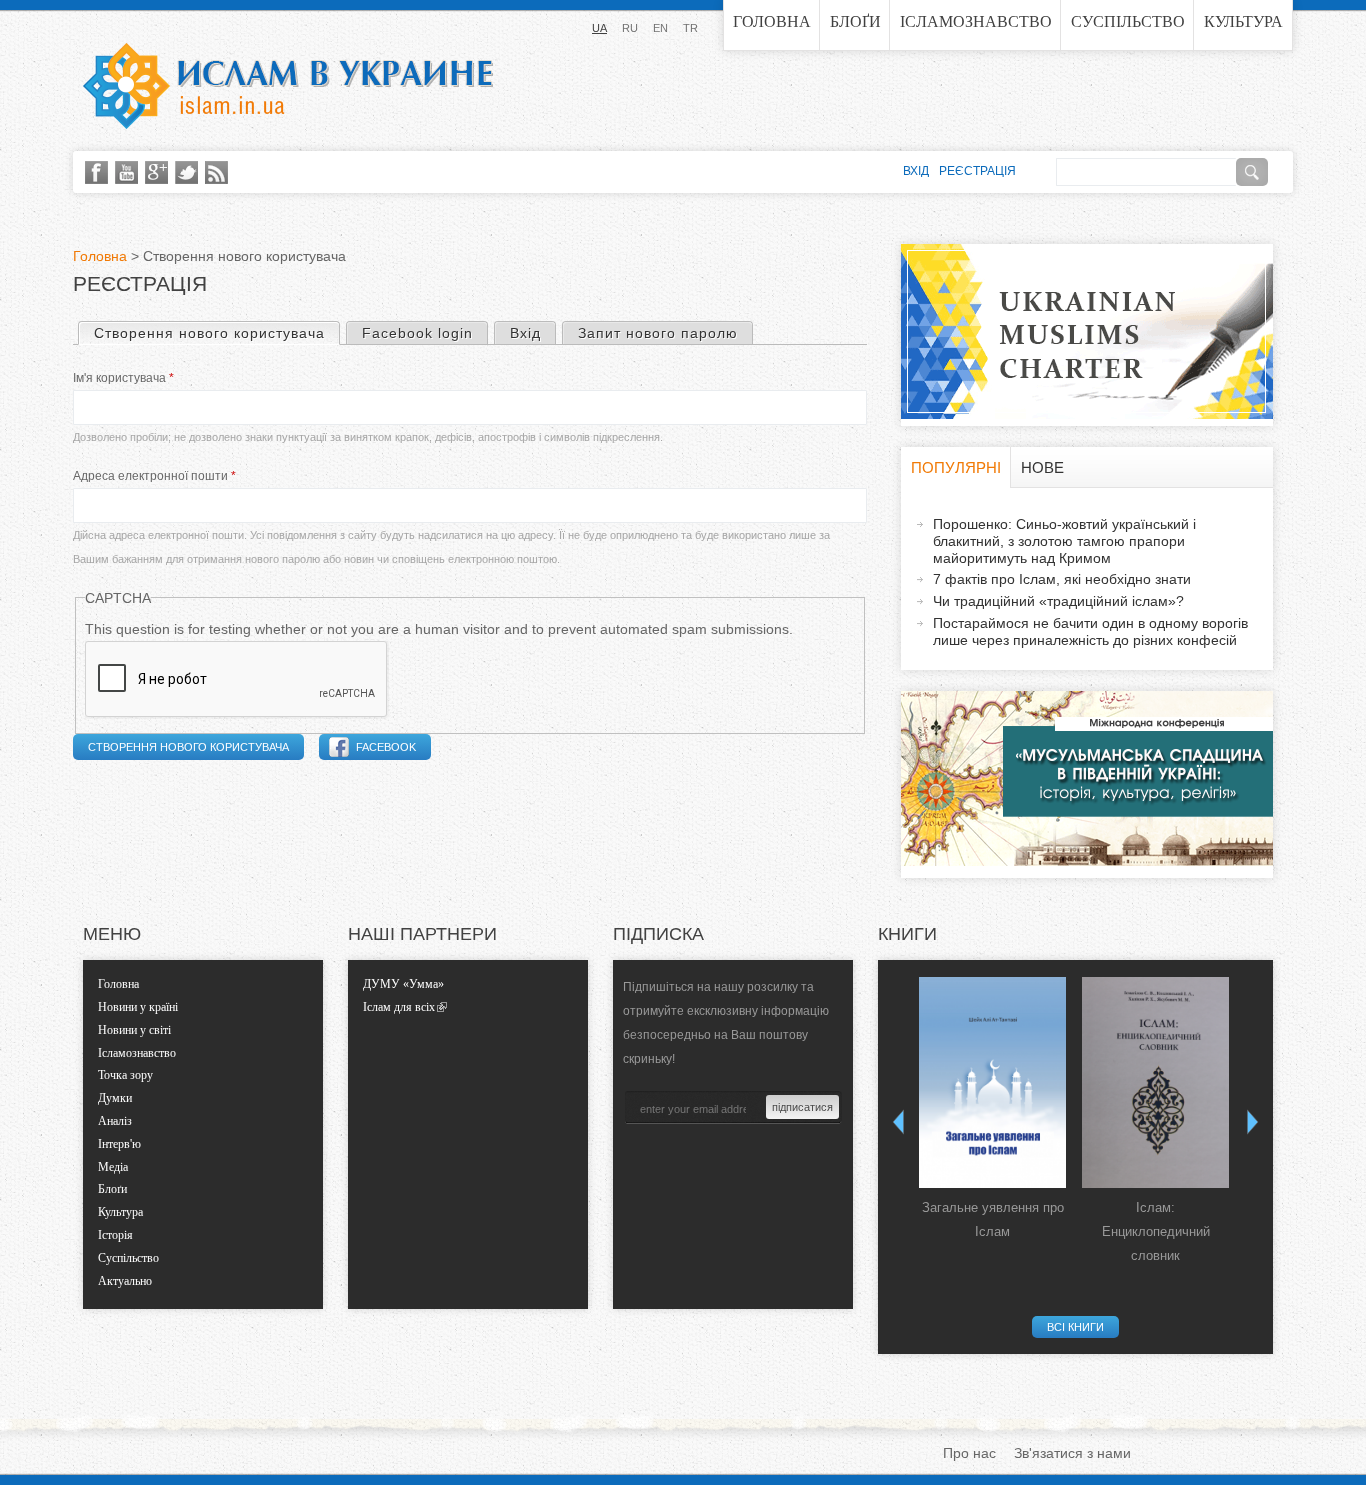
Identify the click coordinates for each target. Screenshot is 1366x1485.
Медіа (113, 1167)
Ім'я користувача (123, 378)
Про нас (969, 1453)
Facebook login (417, 333)
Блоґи (855, 21)
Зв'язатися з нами (1072, 1453)
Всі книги (1075, 1327)
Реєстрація (977, 171)
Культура (1243, 21)
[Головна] (288, 86)
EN (660, 28)
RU (630, 28)
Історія (115, 1235)
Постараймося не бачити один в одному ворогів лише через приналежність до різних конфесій (1090, 631)
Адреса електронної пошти (154, 476)
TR (690, 28)
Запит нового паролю (658, 333)
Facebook (386, 747)
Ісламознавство (976, 21)
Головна (772, 21)
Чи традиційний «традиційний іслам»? (1058, 601)
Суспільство (1128, 21)
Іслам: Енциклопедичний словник (1156, 1231)
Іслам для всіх (399, 1007)
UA (599, 28)
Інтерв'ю (119, 1144)
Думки (115, 1098)
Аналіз (115, 1121)
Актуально (125, 1281)
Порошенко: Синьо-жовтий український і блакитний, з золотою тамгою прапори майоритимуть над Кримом (1064, 541)
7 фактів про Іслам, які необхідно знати (1062, 579)
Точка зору (125, 1075)
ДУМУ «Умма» (403, 984)
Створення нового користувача (216, 333)
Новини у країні (138, 1007)
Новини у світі (134, 1030)
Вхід (525, 333)
